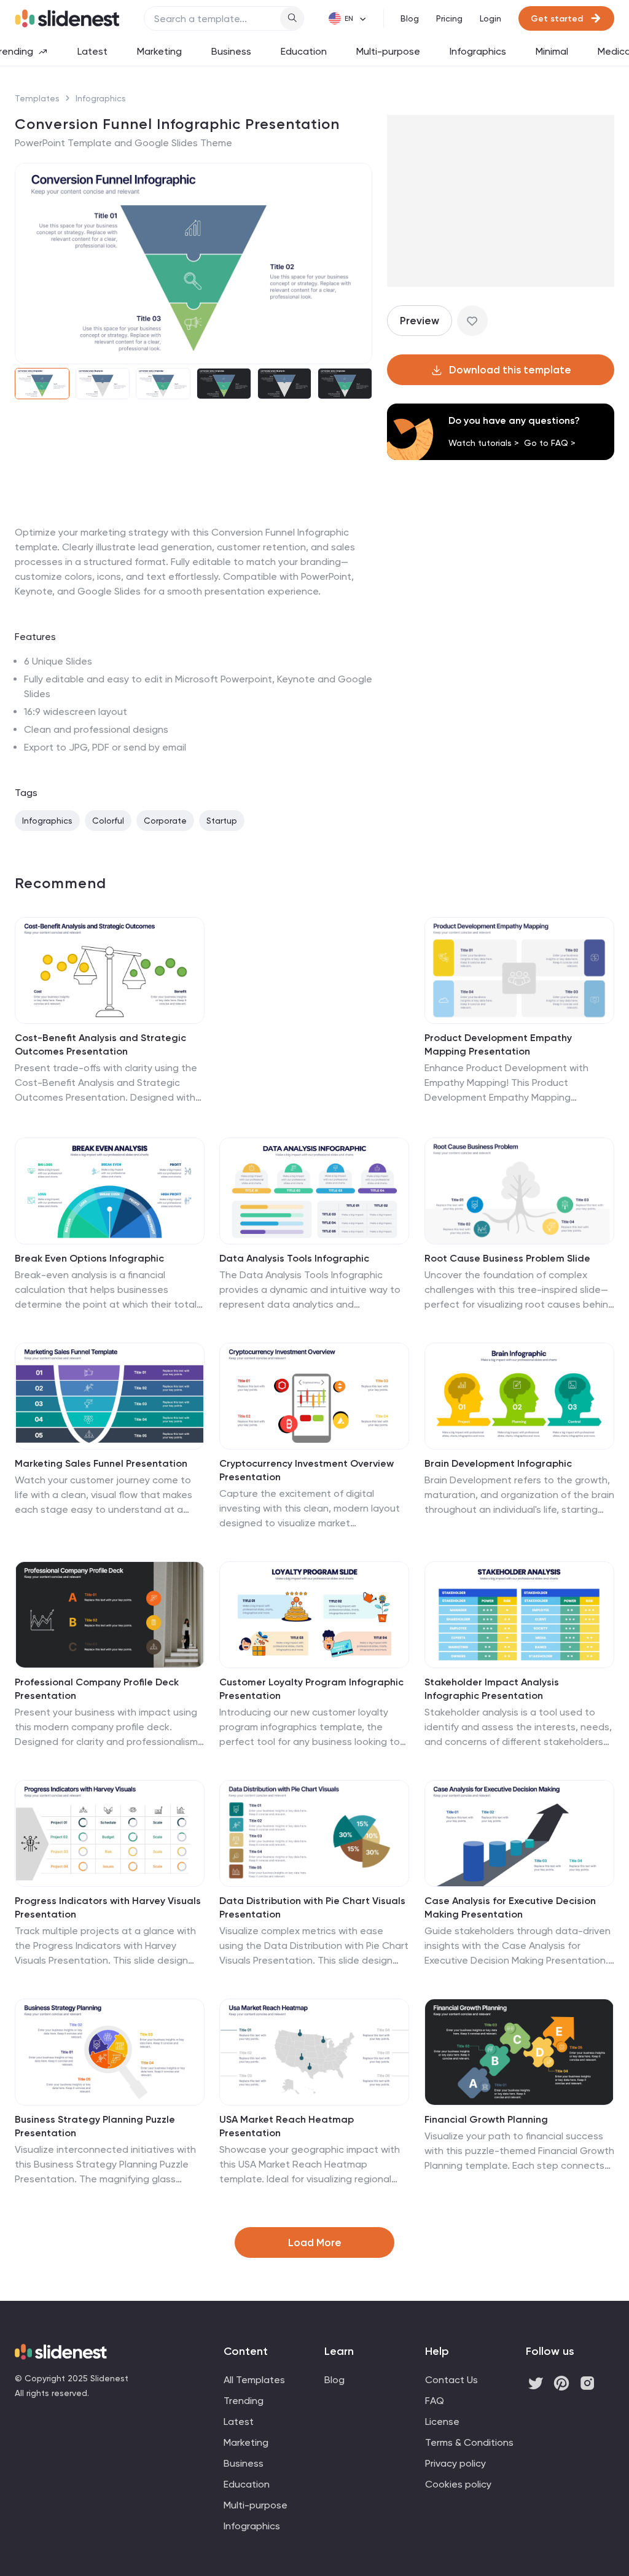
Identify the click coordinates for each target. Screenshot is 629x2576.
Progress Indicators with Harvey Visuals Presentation (108, 1907)
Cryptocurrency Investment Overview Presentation (307, 1470)
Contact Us (451, 2380)
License (442, 2422)
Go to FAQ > (550, 443)
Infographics (478, 51)
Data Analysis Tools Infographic (294, 1258)
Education (304, 51)
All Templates (254, 2380)
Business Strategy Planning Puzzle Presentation (95, 2126)
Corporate (165, 821)
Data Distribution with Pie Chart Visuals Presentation (312, 1907)
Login (490, 18)
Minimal (552, 51)
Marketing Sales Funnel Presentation (101, 1463)
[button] (32, 263)
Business (231, 51)
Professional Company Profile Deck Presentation (97, 1689)
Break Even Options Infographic (89, 1258)
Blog (410, 18)
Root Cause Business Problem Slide (507, 1258)
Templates (37, 98)
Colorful (108, 821)
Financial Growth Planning (486, 2119)
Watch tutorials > (484, 443)
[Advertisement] (193, 525)
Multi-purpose (388, 51)
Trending (244, 2401)
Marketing (159, 51)
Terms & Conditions (469, 2442)
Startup (222, 821)
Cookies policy (458, 2484)
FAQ (435, 2401)
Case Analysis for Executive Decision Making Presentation (510, 1907)
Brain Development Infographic (498, 1463)
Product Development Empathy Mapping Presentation (498, 1044)
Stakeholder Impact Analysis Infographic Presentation (492, 1689)
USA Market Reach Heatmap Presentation (287, 2126)
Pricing (449, 18)
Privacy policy (455, 2463)
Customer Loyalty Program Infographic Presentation (311, 1689)
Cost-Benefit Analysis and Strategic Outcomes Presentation (100, 1044)
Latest (92, 51)
